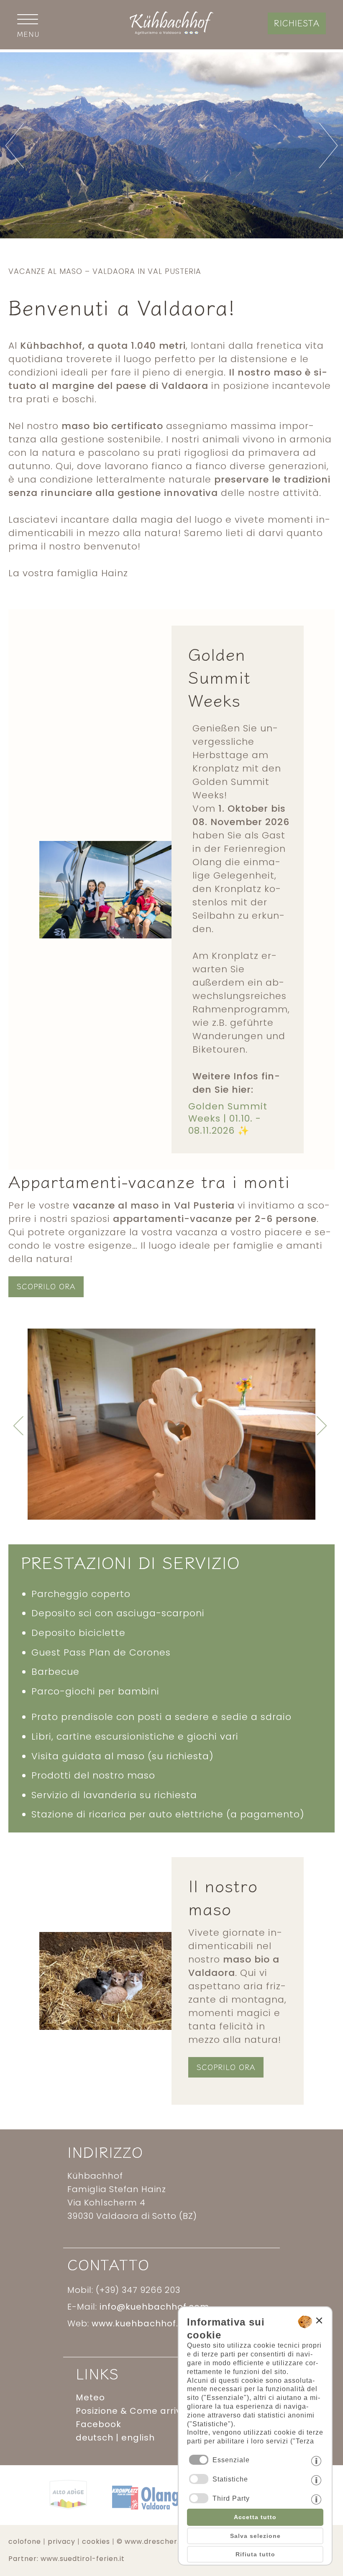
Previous (57, 1426)
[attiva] (199, 2479)
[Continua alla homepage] (171, 32)
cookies (96, 2542)
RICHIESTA (297, 23)
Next (286, 1426)
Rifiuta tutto (255, 2554)
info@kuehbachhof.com (154, 2307)
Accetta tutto (255, 2517)
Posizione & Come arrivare (136, 2411)
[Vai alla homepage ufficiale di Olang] (146, 2515)
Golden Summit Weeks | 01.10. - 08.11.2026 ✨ (228, 1118)
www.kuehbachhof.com (145, 2323)
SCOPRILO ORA (46, 1286)
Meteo (90, 2397)
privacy (61, 2542)
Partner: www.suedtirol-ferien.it (67, 2559)
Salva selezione (255, 2536)
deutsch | (99, 2438)
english (138, 2438)
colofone (25, 2542)
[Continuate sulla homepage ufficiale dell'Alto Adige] (68, 2515)
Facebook (99, 2424)
